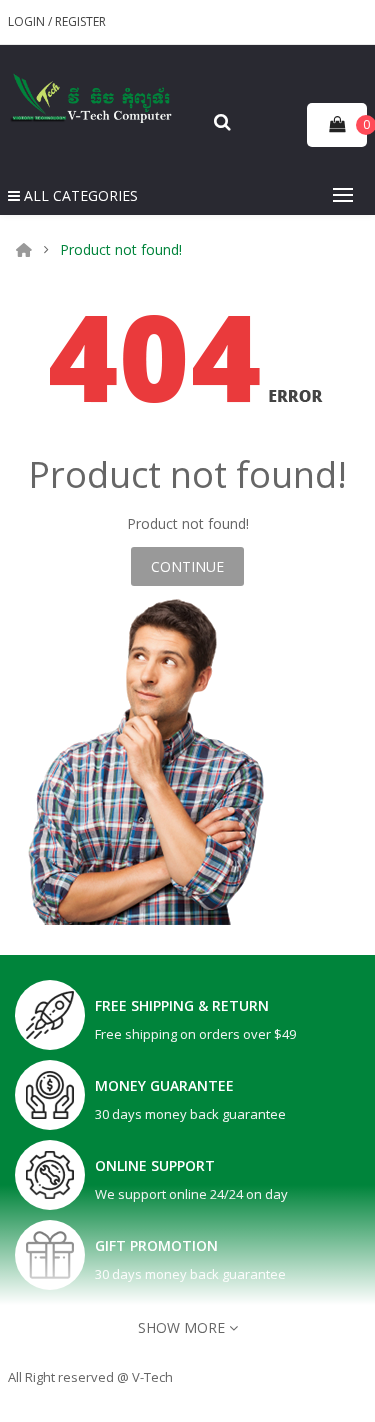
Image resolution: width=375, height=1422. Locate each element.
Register (80, 21)
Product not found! (121, 250)
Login (28, 21)
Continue (187, 566)
